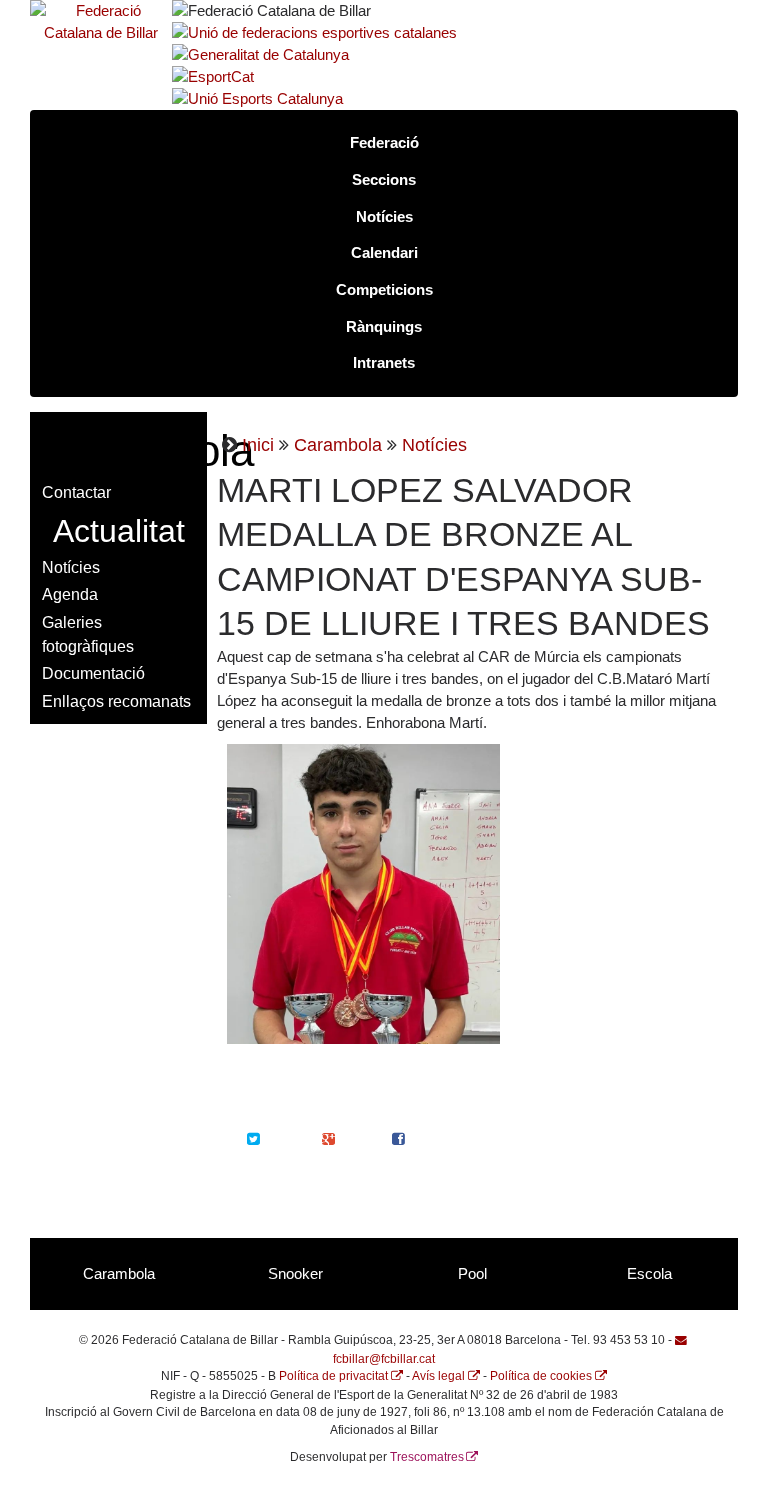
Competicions (384, 290)
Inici (258, 445)
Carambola (338, 445)
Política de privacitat (333, 1375)
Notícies (384, 217)
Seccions (384, 180)
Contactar (76, 492)
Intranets (384, 363)
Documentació (93, 673)
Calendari (384, 253)
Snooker (295, 1274)
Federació (384, 143)
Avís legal (438, 1375)
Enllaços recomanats (116, 701)
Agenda (70, 594)
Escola (649, 1274)
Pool (472, 1274)
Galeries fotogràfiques (88, 634)
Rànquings (384, 327)
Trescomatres (427, 1456)
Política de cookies (541, 1375)
